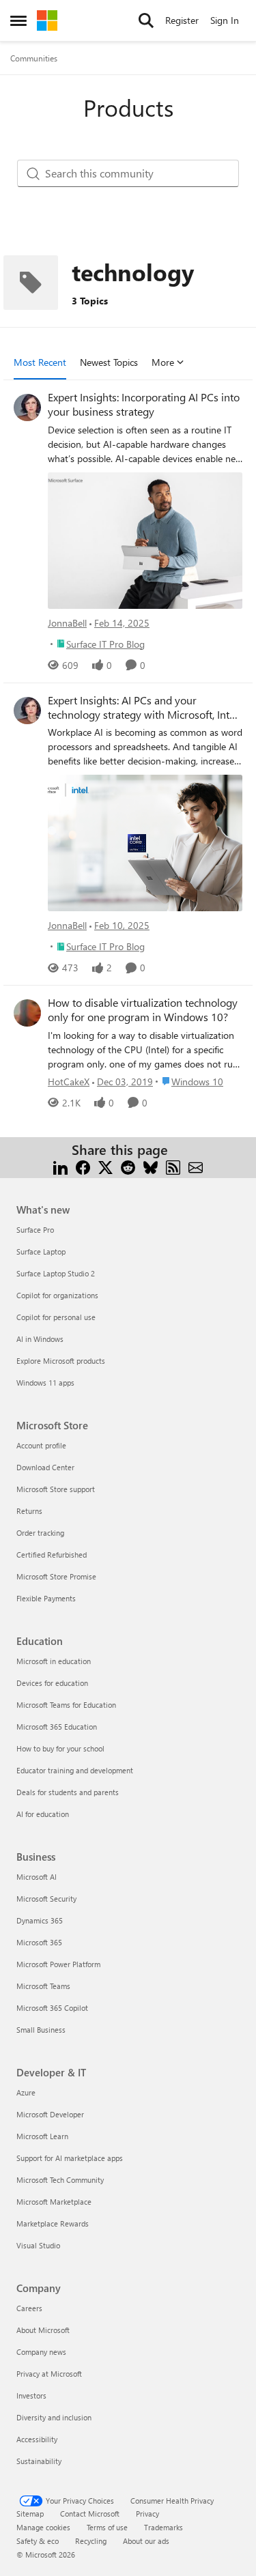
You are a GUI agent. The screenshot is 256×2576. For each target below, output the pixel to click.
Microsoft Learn (42, 2136)
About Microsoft (43, 2330)
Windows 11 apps (45, 1383)
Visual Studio (38, 2245)
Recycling (91, 2541)
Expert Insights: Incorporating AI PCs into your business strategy (144, 404)
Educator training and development (75, 1770)
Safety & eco (38, 2541)
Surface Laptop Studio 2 (56, 1273)
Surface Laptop (41, 1251)
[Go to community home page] (47, 20)
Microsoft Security (46, 1899)
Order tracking (40, 1533)
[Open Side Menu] (18, 20)
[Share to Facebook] (83, 1166)
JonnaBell (67, 623)
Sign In (225, 20)
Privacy (147, 2514)
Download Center (45, 1467)
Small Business (41, 2030)
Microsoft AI (37, 1877)
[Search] (146, 20)
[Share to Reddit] (128, 1166)
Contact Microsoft (90, 2514)
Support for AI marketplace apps (70, 2158)
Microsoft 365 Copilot (52, 2008)
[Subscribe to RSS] (173, 1166)
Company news (41, 2352)
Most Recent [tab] (40, 362)
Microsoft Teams (43, 1986)
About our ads (146, 2541)
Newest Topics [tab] (109, 362)
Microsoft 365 (39, 1942)
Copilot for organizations (57, 1295)
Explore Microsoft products (61, 1361)
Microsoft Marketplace (54, 2202)
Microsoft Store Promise (56, 1576)
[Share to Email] (196, 1166)
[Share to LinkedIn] (60, 1166)
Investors (31, 2395)
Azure (26, 2092)
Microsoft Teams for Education (66, 1705)
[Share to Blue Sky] (151, 1166)
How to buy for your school (60, 1748)
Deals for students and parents (68, 1792)
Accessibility (37, 2439)
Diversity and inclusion (54, 2417)
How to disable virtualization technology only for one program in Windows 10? (143, 1010)
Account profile (41, 1445)
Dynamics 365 (40, 1920)
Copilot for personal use (56, 1317)
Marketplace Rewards (53, 2223)
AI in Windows (40, 1339)
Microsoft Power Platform (58, 1964)
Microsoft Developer (50, 2114)
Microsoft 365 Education (57, 1727)
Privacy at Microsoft (49, 2374)
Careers (29, 2308)
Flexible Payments (46, 1598)
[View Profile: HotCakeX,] (27, 1013)
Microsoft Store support (56, 1489)
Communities (34, 58)
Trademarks (163, 2527)
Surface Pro (35, 1230)
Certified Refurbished (52, 1555)
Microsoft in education (54, 1661)
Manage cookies (43, 2527)
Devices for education (52, 1683)
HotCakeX (69, 1082)
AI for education (43, 1814)
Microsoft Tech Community (60, 2180)
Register (182, 20)
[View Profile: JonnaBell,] (27, 407)
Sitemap (30, 2514)
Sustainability (39, 2461)
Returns (29, 1511)
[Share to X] (105, 1166)
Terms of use (107, 2527)
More (163, 362)
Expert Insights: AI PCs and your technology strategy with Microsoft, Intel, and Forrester (144, 708)
